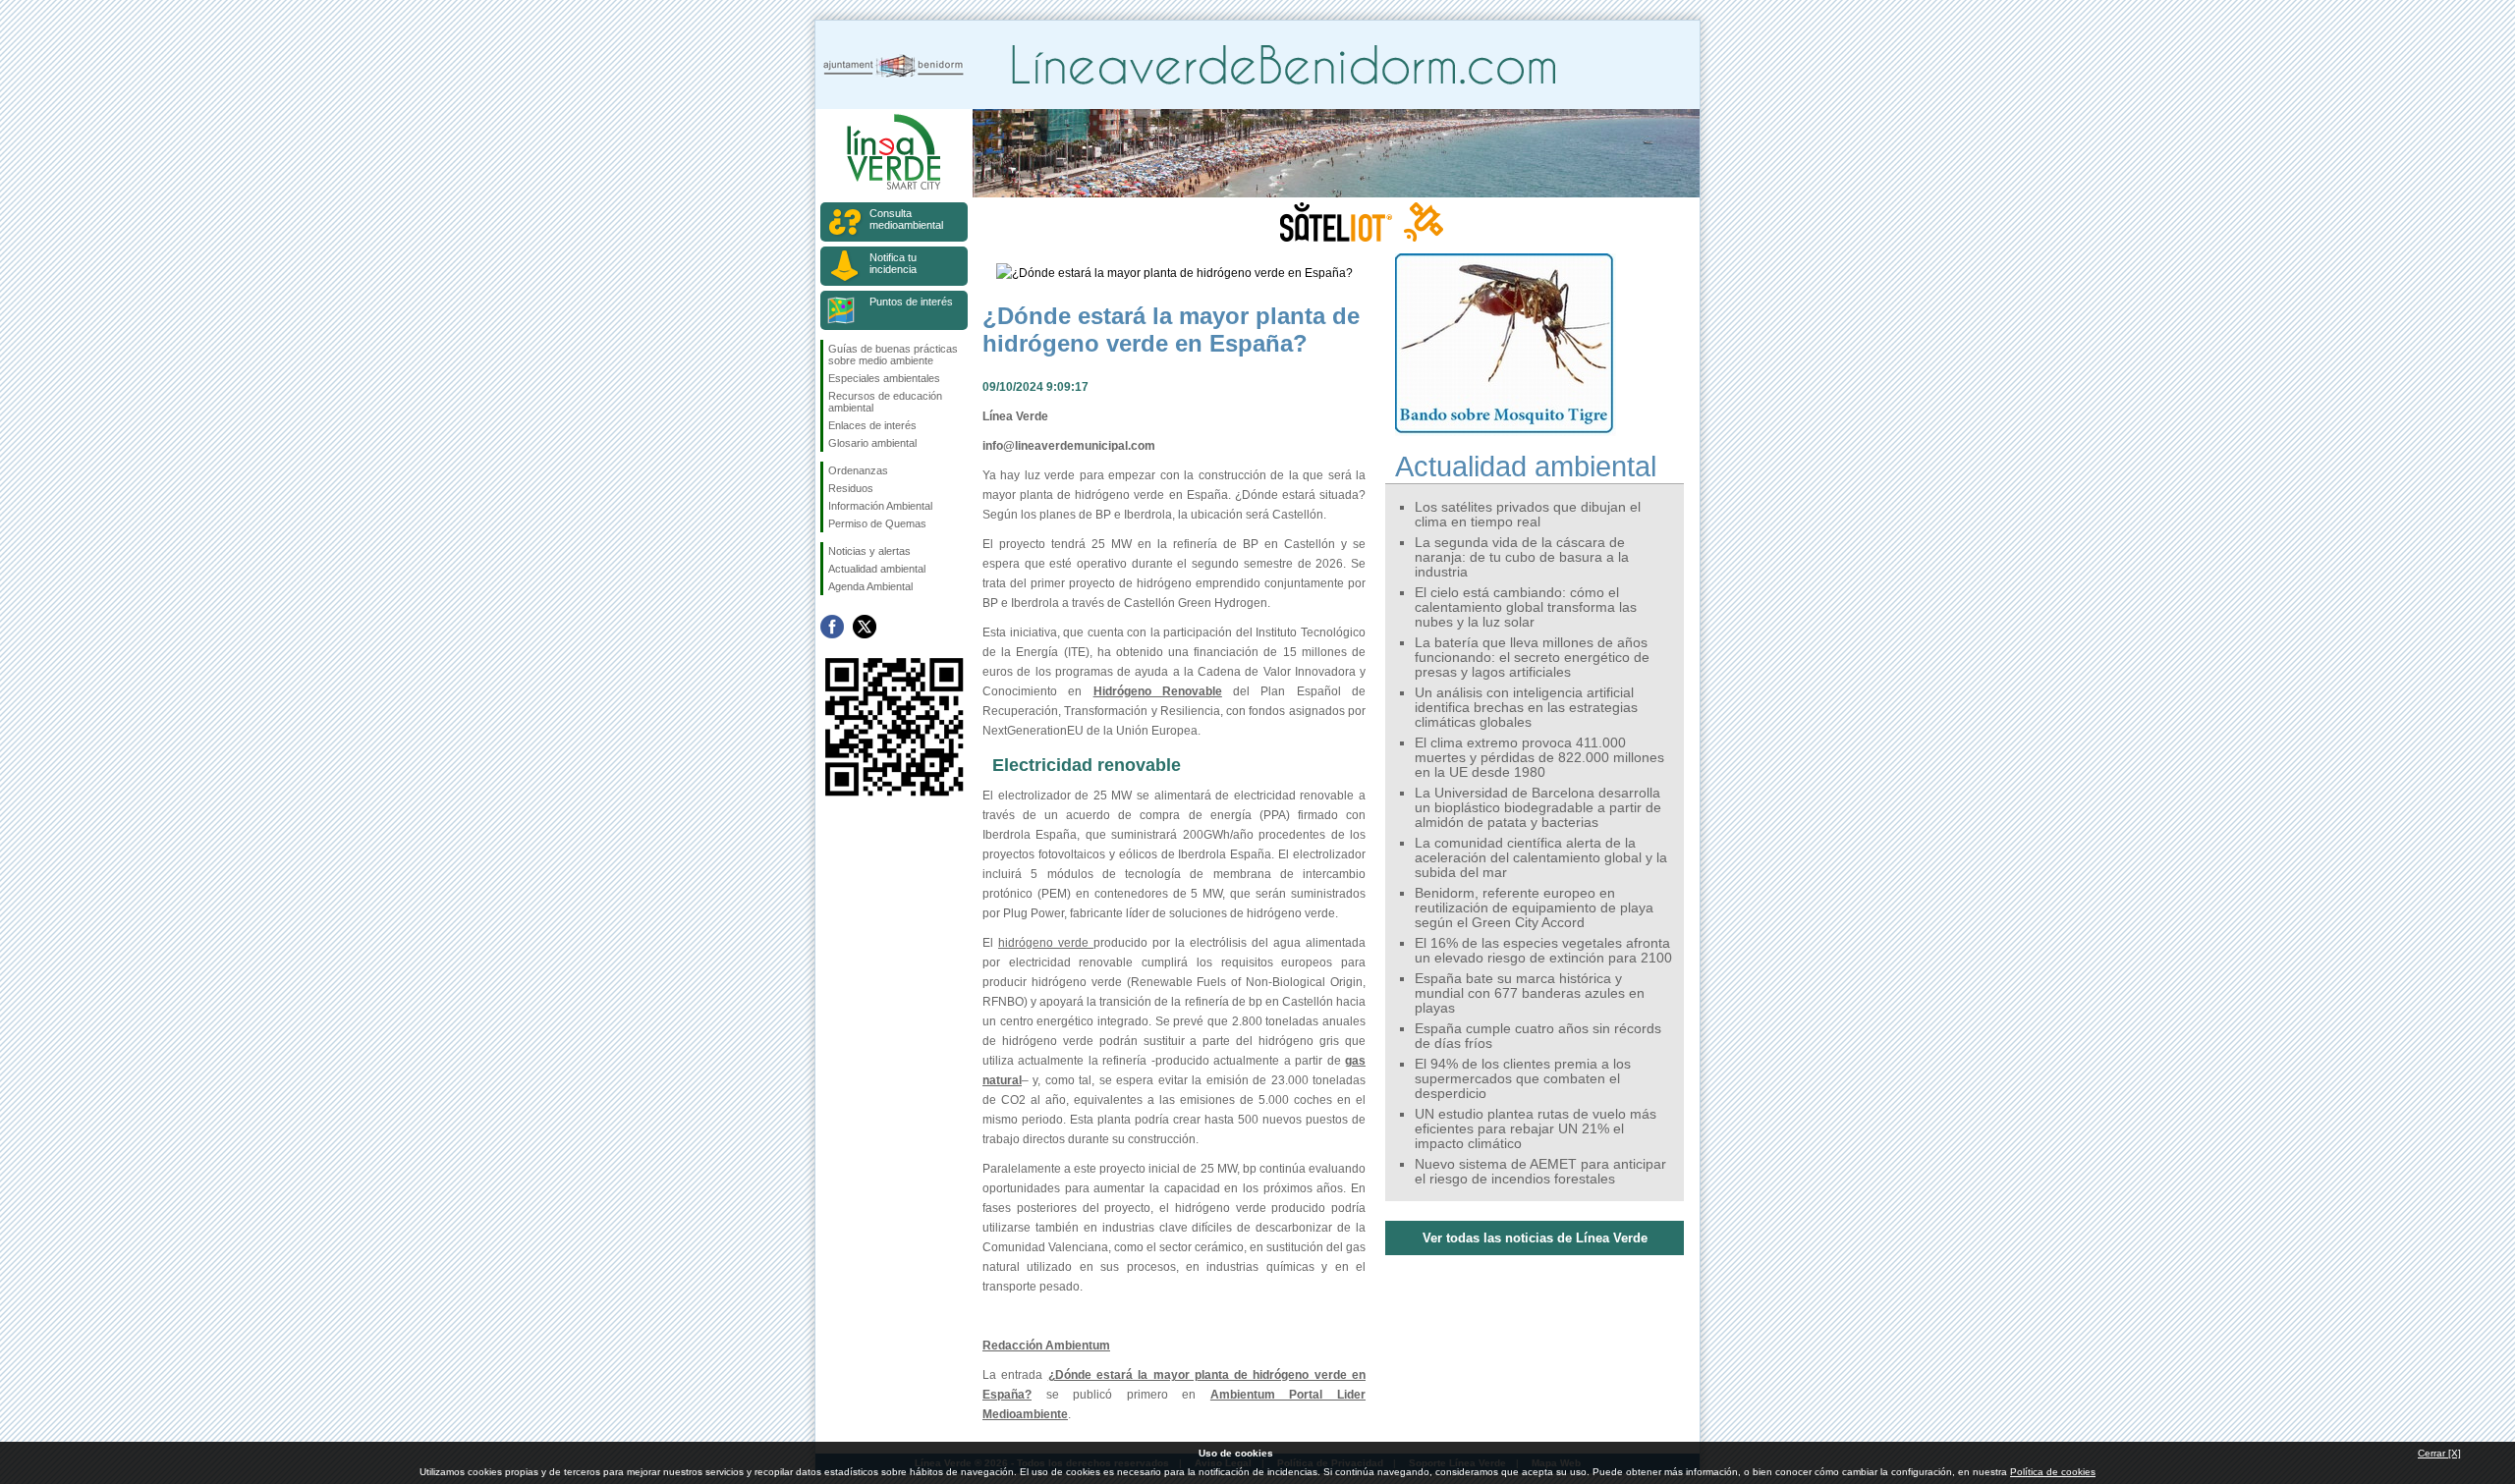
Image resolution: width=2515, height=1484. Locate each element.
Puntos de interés (911, 302)
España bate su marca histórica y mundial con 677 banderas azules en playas (1530, 993)
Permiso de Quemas (877, 523)
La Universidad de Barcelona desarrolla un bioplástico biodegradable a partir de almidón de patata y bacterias (1538, 808)
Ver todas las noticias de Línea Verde (1535, 1238)
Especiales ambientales (884, 378)
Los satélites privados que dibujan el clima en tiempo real (1528, 515)
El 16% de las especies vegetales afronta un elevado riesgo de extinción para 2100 (1543, 951)
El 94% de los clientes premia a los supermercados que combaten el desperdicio (1523, 1079)
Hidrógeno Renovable (1158, 691)
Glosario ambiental (872, 443)
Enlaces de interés (872, 425)
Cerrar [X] (2439, 1453)
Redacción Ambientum (1046, 1346)
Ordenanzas (858, 470)
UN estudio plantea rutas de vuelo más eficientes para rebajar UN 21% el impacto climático (1536, 1129)
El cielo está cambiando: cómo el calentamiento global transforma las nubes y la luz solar (1526, 607)
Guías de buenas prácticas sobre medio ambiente (893, 355)
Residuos (851, 488)
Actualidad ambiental (877, 569)
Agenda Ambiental (870, 586)
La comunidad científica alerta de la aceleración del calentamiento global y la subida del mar (1541, 858)
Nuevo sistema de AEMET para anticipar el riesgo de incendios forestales (1540, 1172)
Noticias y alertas (869, 551)
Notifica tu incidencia (893, 263)
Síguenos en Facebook (832, 627)
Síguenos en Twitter (865, 627)
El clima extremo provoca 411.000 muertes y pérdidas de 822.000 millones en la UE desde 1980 (1539, 758)
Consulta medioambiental (906, 219)
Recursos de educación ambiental (885, 402)
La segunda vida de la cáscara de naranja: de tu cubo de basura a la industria (1522, 557)
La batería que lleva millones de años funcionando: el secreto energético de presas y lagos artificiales (1532, 658)
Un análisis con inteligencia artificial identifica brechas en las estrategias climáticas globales (1526, 708)
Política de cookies (2053, 1472)
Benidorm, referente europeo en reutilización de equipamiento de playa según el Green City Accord (1534, 908)
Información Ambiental (880, 506)
